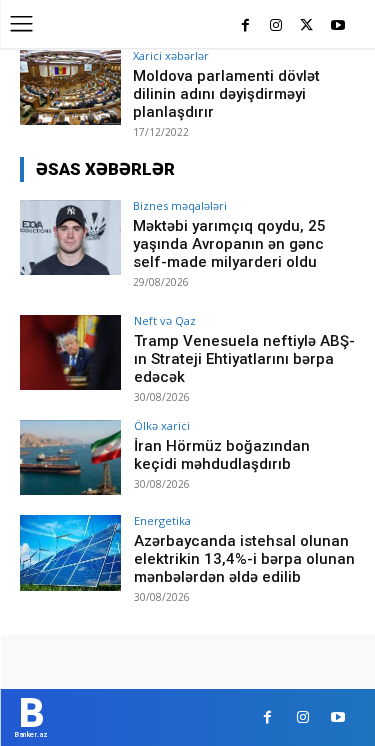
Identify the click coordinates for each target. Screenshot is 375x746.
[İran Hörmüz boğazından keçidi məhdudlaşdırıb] (70, 457)
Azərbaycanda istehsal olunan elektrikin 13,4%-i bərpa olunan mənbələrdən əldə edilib (244, 559)
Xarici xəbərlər (171, 55)
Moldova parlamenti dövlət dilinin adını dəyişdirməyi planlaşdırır (226, 94)
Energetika (162, 520)
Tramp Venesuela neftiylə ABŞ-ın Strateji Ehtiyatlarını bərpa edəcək (244, 359)
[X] (306, 26)
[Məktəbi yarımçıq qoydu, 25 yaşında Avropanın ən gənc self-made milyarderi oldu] (70, 237)
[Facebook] (245, 26)
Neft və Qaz (165, 320)
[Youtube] (337, 26)
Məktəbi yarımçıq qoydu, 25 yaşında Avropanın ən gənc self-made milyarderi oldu (229, 244)
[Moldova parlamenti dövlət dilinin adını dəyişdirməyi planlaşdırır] (70, 87)
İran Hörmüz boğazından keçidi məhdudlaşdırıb (222, 455)
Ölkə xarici (162, 425)
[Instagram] (276, 26)
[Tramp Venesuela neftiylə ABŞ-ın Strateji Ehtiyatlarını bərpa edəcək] (70, 352)
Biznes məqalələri (180, 205)
